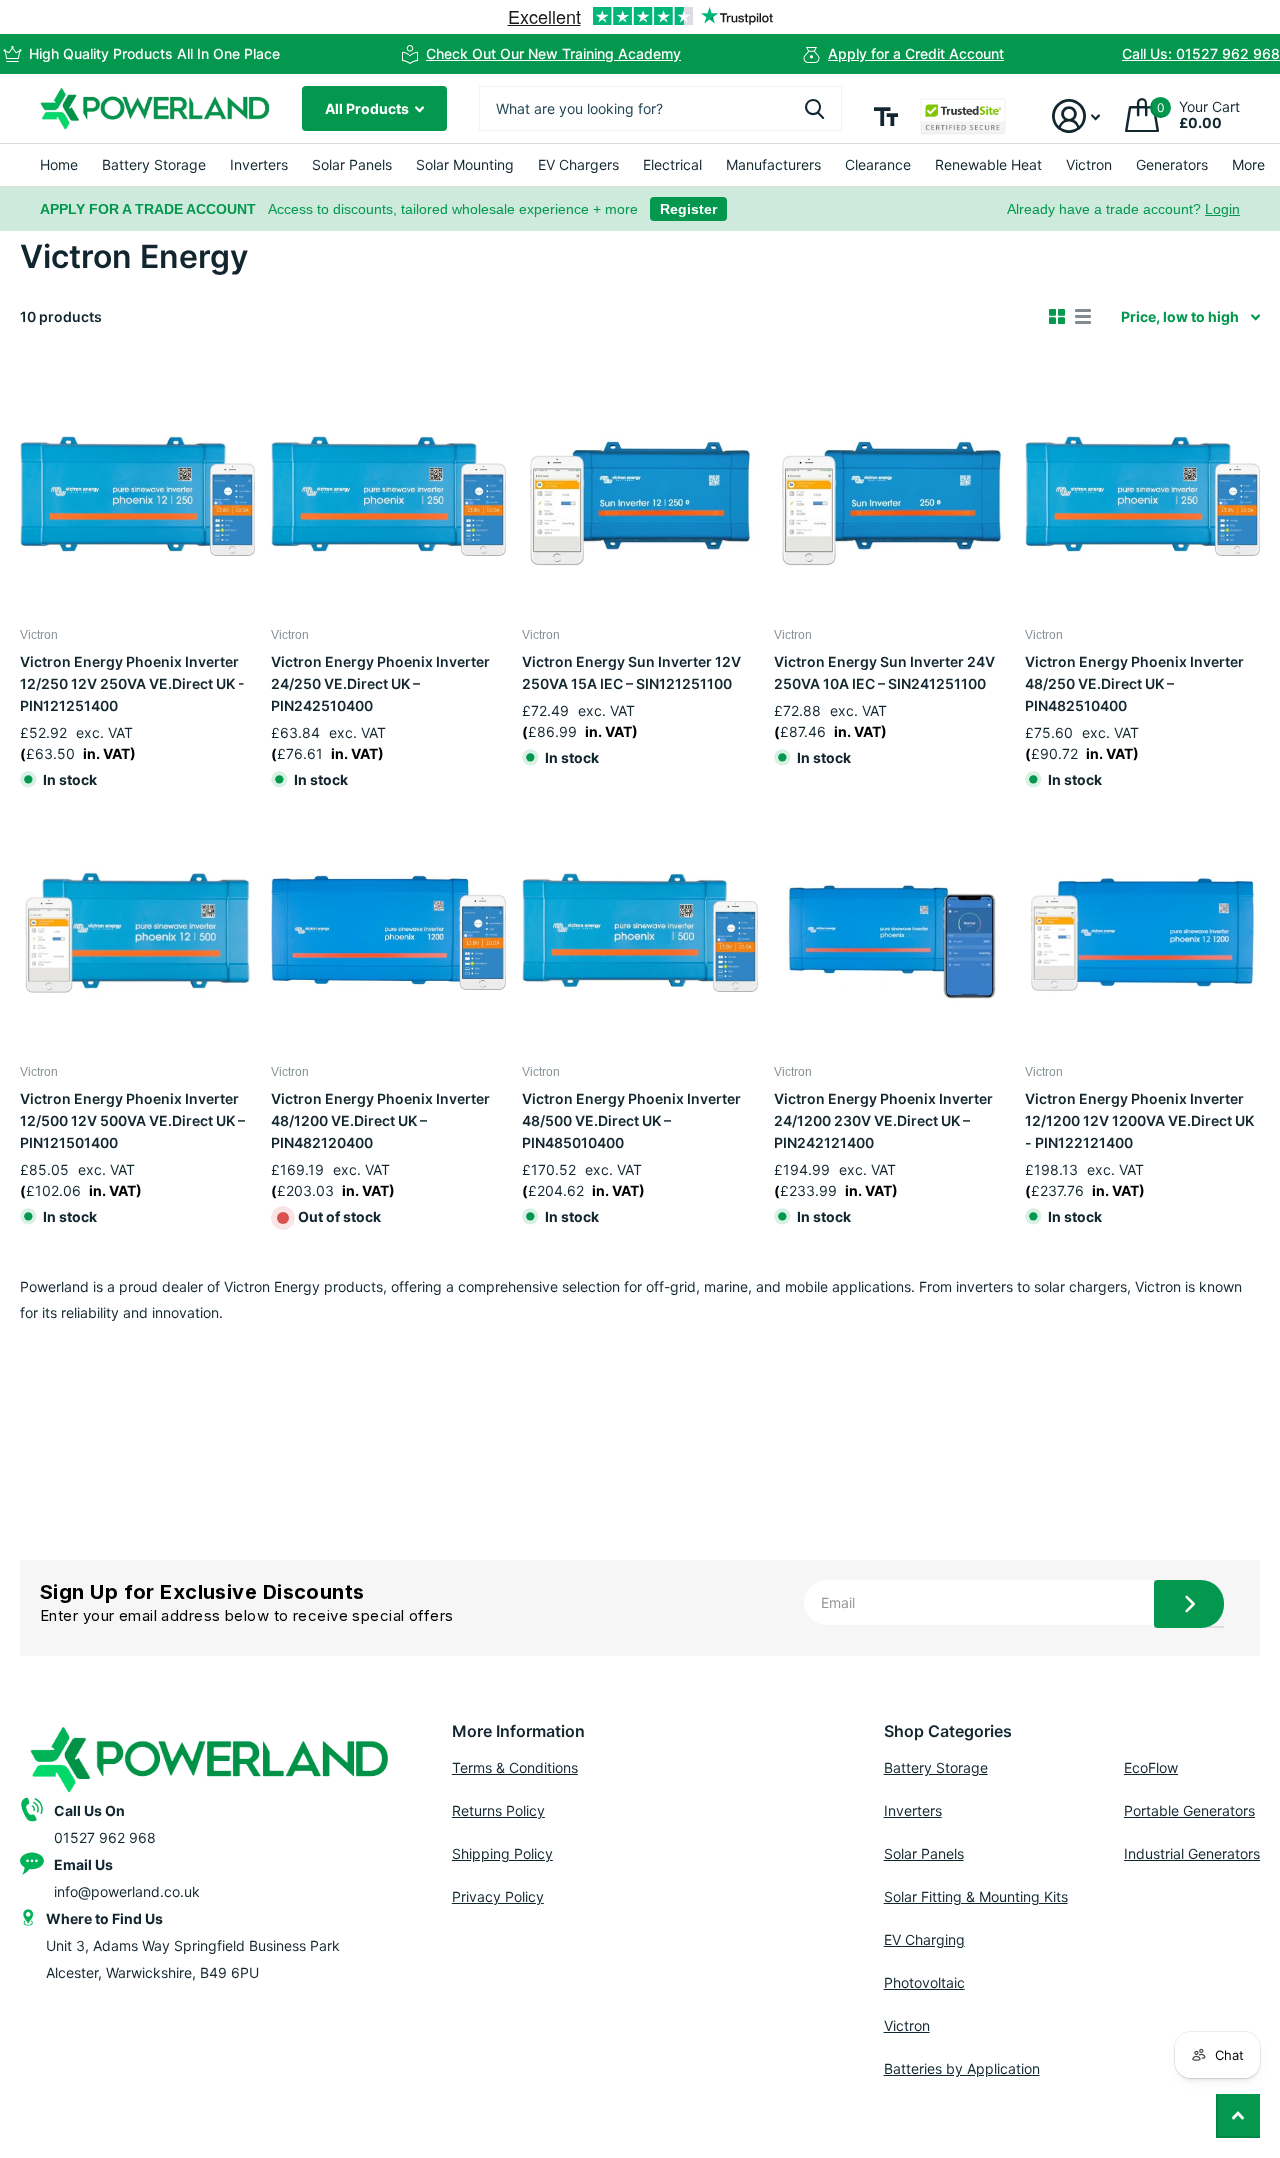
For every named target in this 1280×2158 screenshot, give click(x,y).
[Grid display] (1057, 317)
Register (688, 209)
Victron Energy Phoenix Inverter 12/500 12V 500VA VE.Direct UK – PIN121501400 (132, 1120)
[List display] (1083, 317)
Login (1222, 209)
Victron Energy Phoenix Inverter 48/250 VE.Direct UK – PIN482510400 (1134, 683)
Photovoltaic (924, 1982)
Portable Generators (1189, 1810)
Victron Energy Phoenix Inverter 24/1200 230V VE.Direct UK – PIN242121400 (883, 1120)
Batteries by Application (962, 2068)
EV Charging (924, 1939)
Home (59, 164)
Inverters (259, 164)
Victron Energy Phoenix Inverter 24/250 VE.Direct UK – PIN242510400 (380, 683)
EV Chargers (578, 164)
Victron (1089, 164)
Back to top (1238, 2116)
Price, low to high (1180, 316)
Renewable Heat (988, 164)
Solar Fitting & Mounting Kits (976, 1896)
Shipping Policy (502, 1853)
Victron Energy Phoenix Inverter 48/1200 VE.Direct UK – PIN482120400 (380, 1120)
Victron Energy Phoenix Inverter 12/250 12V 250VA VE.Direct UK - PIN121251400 (132, 683)
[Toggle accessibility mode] (886, 116)
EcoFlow (1151, 1767)
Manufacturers (773, 164)
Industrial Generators (1192, 1853)
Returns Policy (498, 1810)
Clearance (878, 164)
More (1248, 164)
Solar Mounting (465, 164)
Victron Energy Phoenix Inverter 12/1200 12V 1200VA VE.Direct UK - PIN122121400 (1139, 1120)
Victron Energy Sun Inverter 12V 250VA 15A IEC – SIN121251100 (631, 672)
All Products (368, 108)
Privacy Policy (498, 1896)
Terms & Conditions (515, 1767)
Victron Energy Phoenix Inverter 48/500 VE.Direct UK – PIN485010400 (631, 1120)
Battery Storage (154, 164)
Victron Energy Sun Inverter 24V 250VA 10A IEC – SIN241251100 (884, 672)
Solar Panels (352, 164)
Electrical (672, 164)
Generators (1172, 164)
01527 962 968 (105, 1837)
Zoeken (814, 108)
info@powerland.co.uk (127, 1891)
